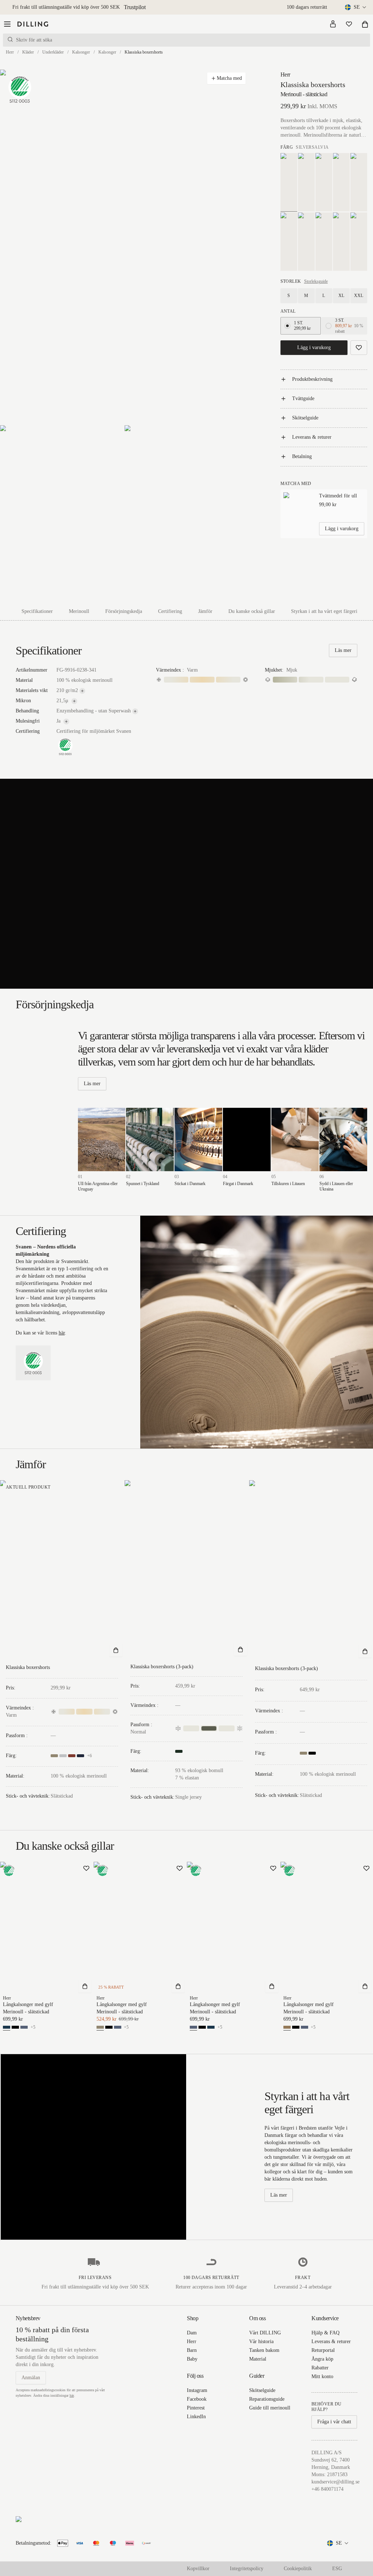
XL (341, 296)
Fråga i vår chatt (334, 2422)
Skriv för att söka (34, 40)
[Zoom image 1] (124, 247)
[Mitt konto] (333, 24)
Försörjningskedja (124, 611)
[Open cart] (365, 24)
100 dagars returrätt (307, 7)
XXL (359, 296)
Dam (192, 2333)
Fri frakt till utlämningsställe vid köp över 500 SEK (66, 7)
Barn (192, 2350)
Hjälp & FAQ (325, 2333)
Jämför (205, 611)
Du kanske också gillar (252, 611)
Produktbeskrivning (312, 379)
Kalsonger (81, 52)
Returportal (323, 2350)
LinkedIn (196, 2417)
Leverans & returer (312, 437)
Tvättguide (303, 398)
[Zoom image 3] (186, 514)
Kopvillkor (198, 2569)
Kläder (28, 52)
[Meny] (7, 24)
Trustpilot (135, 7)
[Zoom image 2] (62, 514)
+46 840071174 (327, 2489)
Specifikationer (37, 611)
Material (258, 2359)
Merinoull (79, 611)
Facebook (197, 2399)
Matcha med (229, 78)
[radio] (287, 326)
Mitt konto (322, 2376)
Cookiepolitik (298, 2569)
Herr (10, 52)
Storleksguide (316, 281)
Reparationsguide (267, 2399)
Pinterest (196, 2408)
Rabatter (320, 2368)
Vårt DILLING (265, 2333)
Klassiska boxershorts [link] (144, 52)
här (62, 1333)
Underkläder (53, 52)
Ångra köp (322, 2359)
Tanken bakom (264, 2350)
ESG (337, 2569)
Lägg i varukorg (314, 347)
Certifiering (170, 611)
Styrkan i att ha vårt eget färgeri (324, 611)
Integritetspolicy (247, 2569)
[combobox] (356, 7)
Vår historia (261, 2342)
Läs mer (343, 650)
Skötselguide (305, 418)
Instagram (197, 2390)
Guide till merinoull (270, 2408)
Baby (192, 2359)
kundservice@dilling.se (335, 2482)
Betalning (302, 456)
